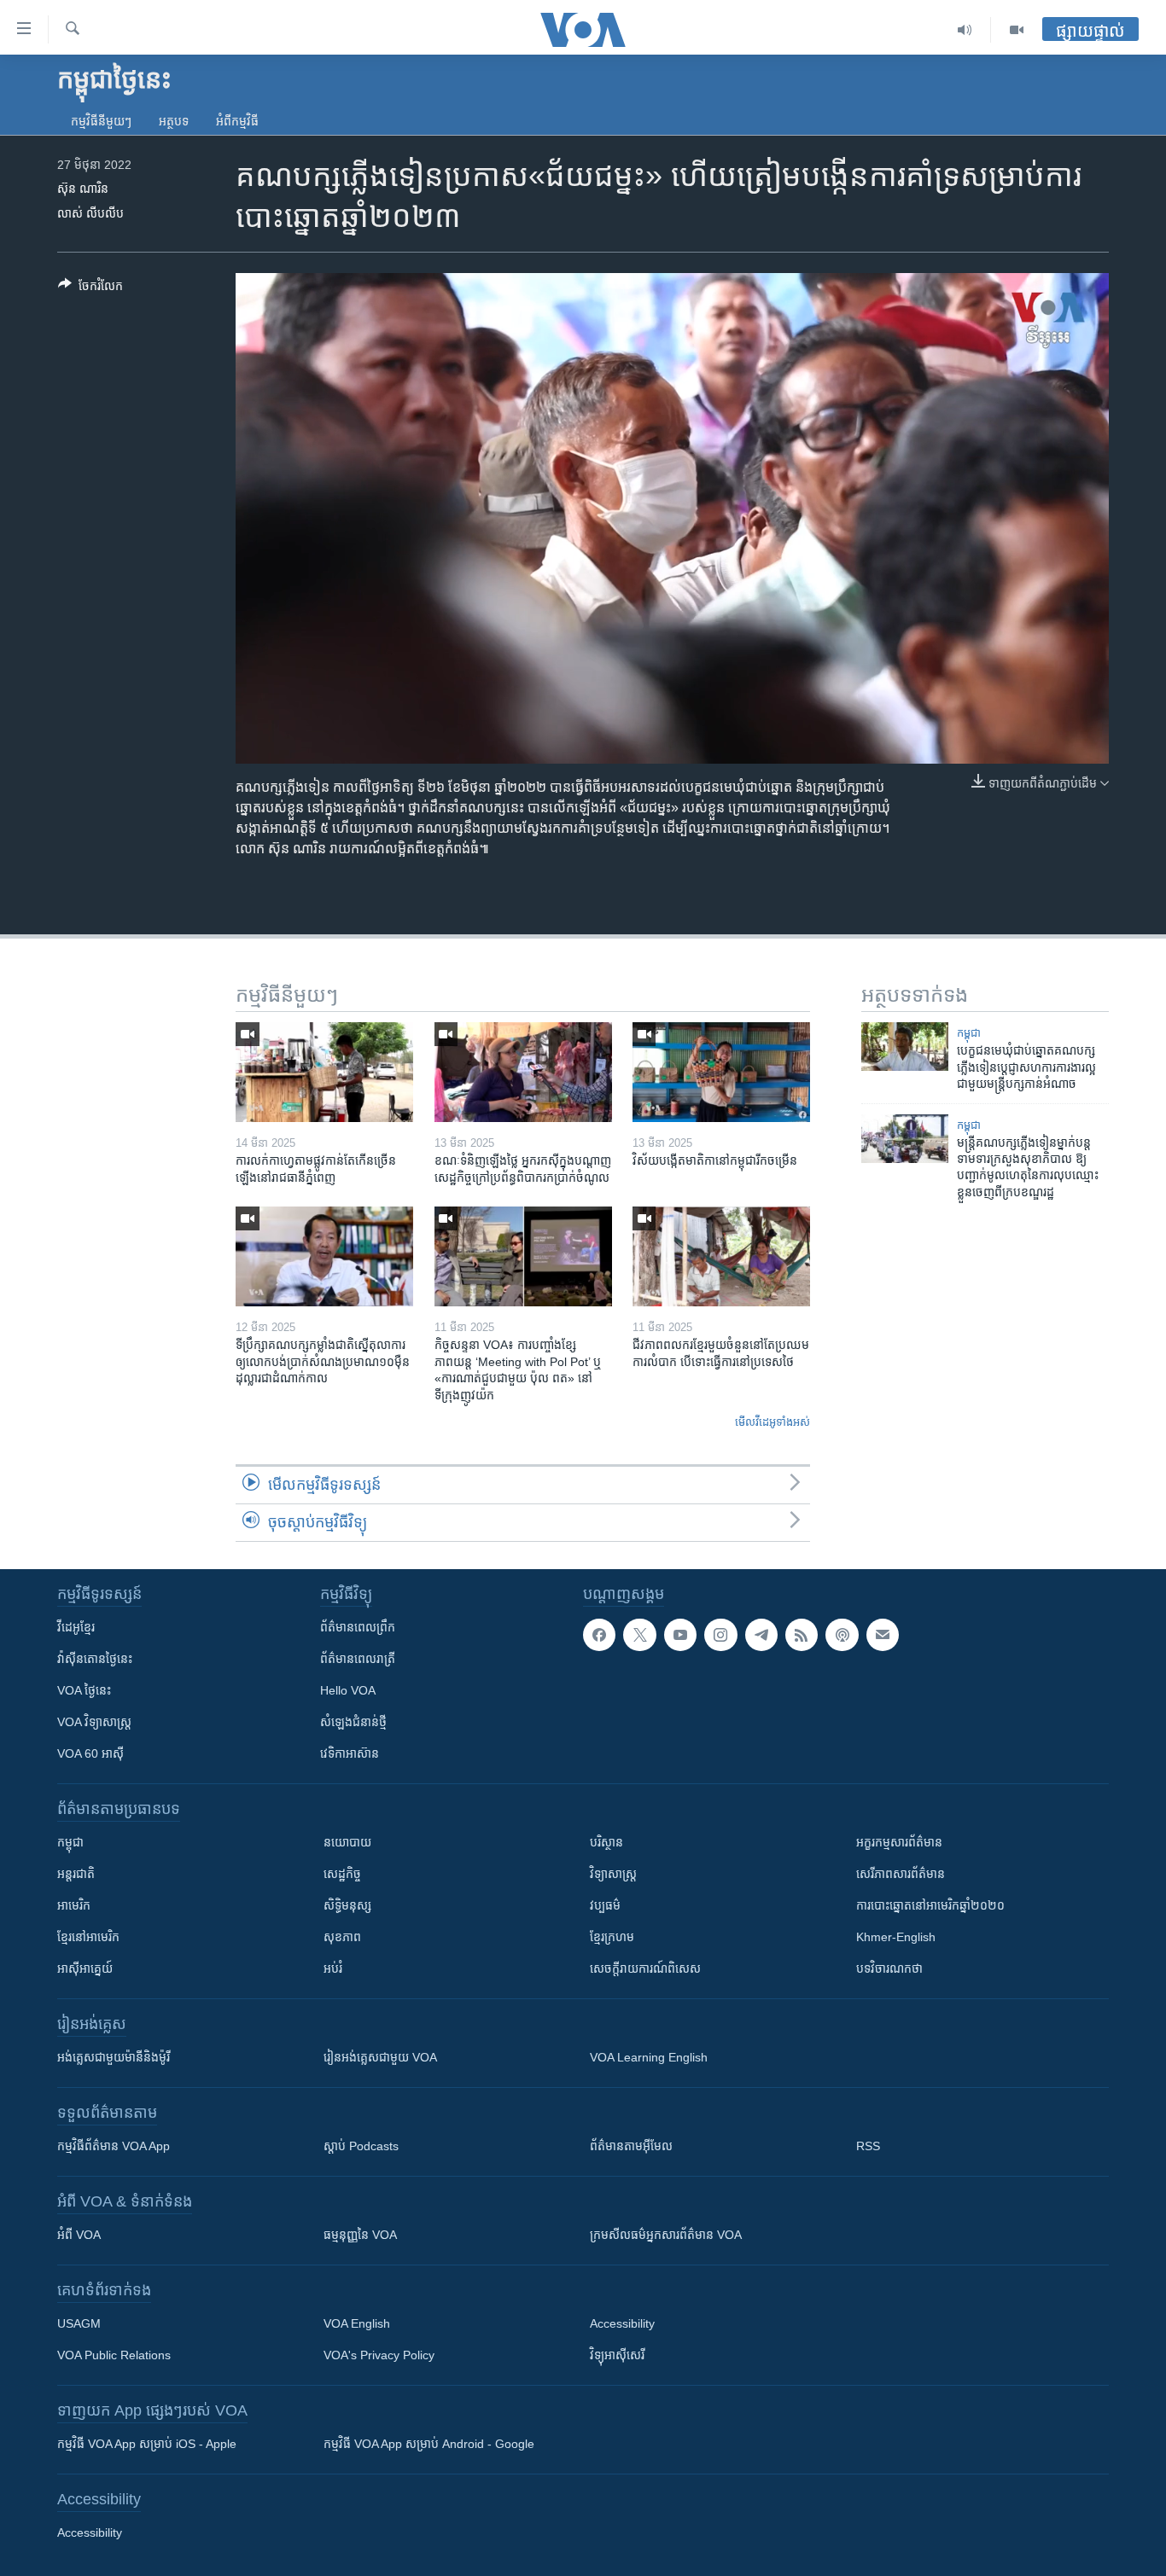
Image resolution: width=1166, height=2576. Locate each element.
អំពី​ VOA (79, 2235)
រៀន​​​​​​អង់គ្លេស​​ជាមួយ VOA (380, 2057)
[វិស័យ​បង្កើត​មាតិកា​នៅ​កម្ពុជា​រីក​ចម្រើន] (721, 1072)
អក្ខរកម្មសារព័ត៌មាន (899, 1842)
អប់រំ (333, 1968)
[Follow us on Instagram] (720, 1635)
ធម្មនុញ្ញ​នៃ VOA (360, 2235)
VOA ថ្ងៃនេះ (84, 1690)
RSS (868, 2146)
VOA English (357, 2323)
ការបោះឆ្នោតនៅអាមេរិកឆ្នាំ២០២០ (930, 1905)
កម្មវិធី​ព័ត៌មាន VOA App (114, 2146)
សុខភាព (342, 1937)
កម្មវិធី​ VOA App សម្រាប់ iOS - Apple (147, 2444)
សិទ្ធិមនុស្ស (347, 1905)
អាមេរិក (74, 1905)
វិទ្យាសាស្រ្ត (613, 1874)
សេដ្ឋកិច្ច (342, 1874)
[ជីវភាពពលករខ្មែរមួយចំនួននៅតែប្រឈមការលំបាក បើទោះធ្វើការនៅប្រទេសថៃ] (721, 1256)
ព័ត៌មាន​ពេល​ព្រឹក (358, 1627)
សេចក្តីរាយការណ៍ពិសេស (645, 1968)
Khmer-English (896, 1937)
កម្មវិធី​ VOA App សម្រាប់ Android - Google (429, 2444)
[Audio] (965, 30)
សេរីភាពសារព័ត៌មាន (901, 1874)
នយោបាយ (347, 1842)
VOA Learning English (649, 2057)
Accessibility (622, 2323)
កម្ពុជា (969, 1033)
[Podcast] (842, 1635)
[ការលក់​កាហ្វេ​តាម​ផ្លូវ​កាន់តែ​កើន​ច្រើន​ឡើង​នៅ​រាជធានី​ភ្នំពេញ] (324, 1072)
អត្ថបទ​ (174, 121)
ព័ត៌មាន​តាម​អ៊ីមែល (631, 2146)
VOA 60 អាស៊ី (90, 1753)
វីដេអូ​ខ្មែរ (76, 1627)
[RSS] (802, 1635)
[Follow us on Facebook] (599, 1635)
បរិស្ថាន (606, 1842)
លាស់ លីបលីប (90, 213)
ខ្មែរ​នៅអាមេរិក (88, 1937)
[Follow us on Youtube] (680, 1635)
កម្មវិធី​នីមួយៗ (101, 121)
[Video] (1017, 30)
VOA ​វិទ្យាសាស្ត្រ (94, 1722)
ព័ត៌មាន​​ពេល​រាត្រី (358, 1659)
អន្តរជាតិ (76, 1874)
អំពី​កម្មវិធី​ (237, 121)
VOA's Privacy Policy (379, 2355)
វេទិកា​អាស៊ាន (350, 1753)
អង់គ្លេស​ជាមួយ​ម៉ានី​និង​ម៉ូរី (114, 2057)
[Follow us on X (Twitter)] (639, 1635)
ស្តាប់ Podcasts (361, 2146)
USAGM (79, 2323)
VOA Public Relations (114, 2355)
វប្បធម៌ (605, 1905)
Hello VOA (348, 1690)
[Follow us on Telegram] (761, 1635)
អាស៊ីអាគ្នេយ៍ (85, 1968)
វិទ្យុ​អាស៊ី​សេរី (617, 2355)
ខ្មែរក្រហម (612, 1937)
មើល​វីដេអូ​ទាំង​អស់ (772, 1422)
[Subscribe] (883, 1635)
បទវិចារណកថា (889, 1968)
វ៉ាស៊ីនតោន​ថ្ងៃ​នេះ (95, 1659)
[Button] (90, 289)
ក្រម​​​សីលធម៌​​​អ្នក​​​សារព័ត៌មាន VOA (666, 2235)
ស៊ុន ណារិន (83, 189)
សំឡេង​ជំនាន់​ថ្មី (353, 1722)
